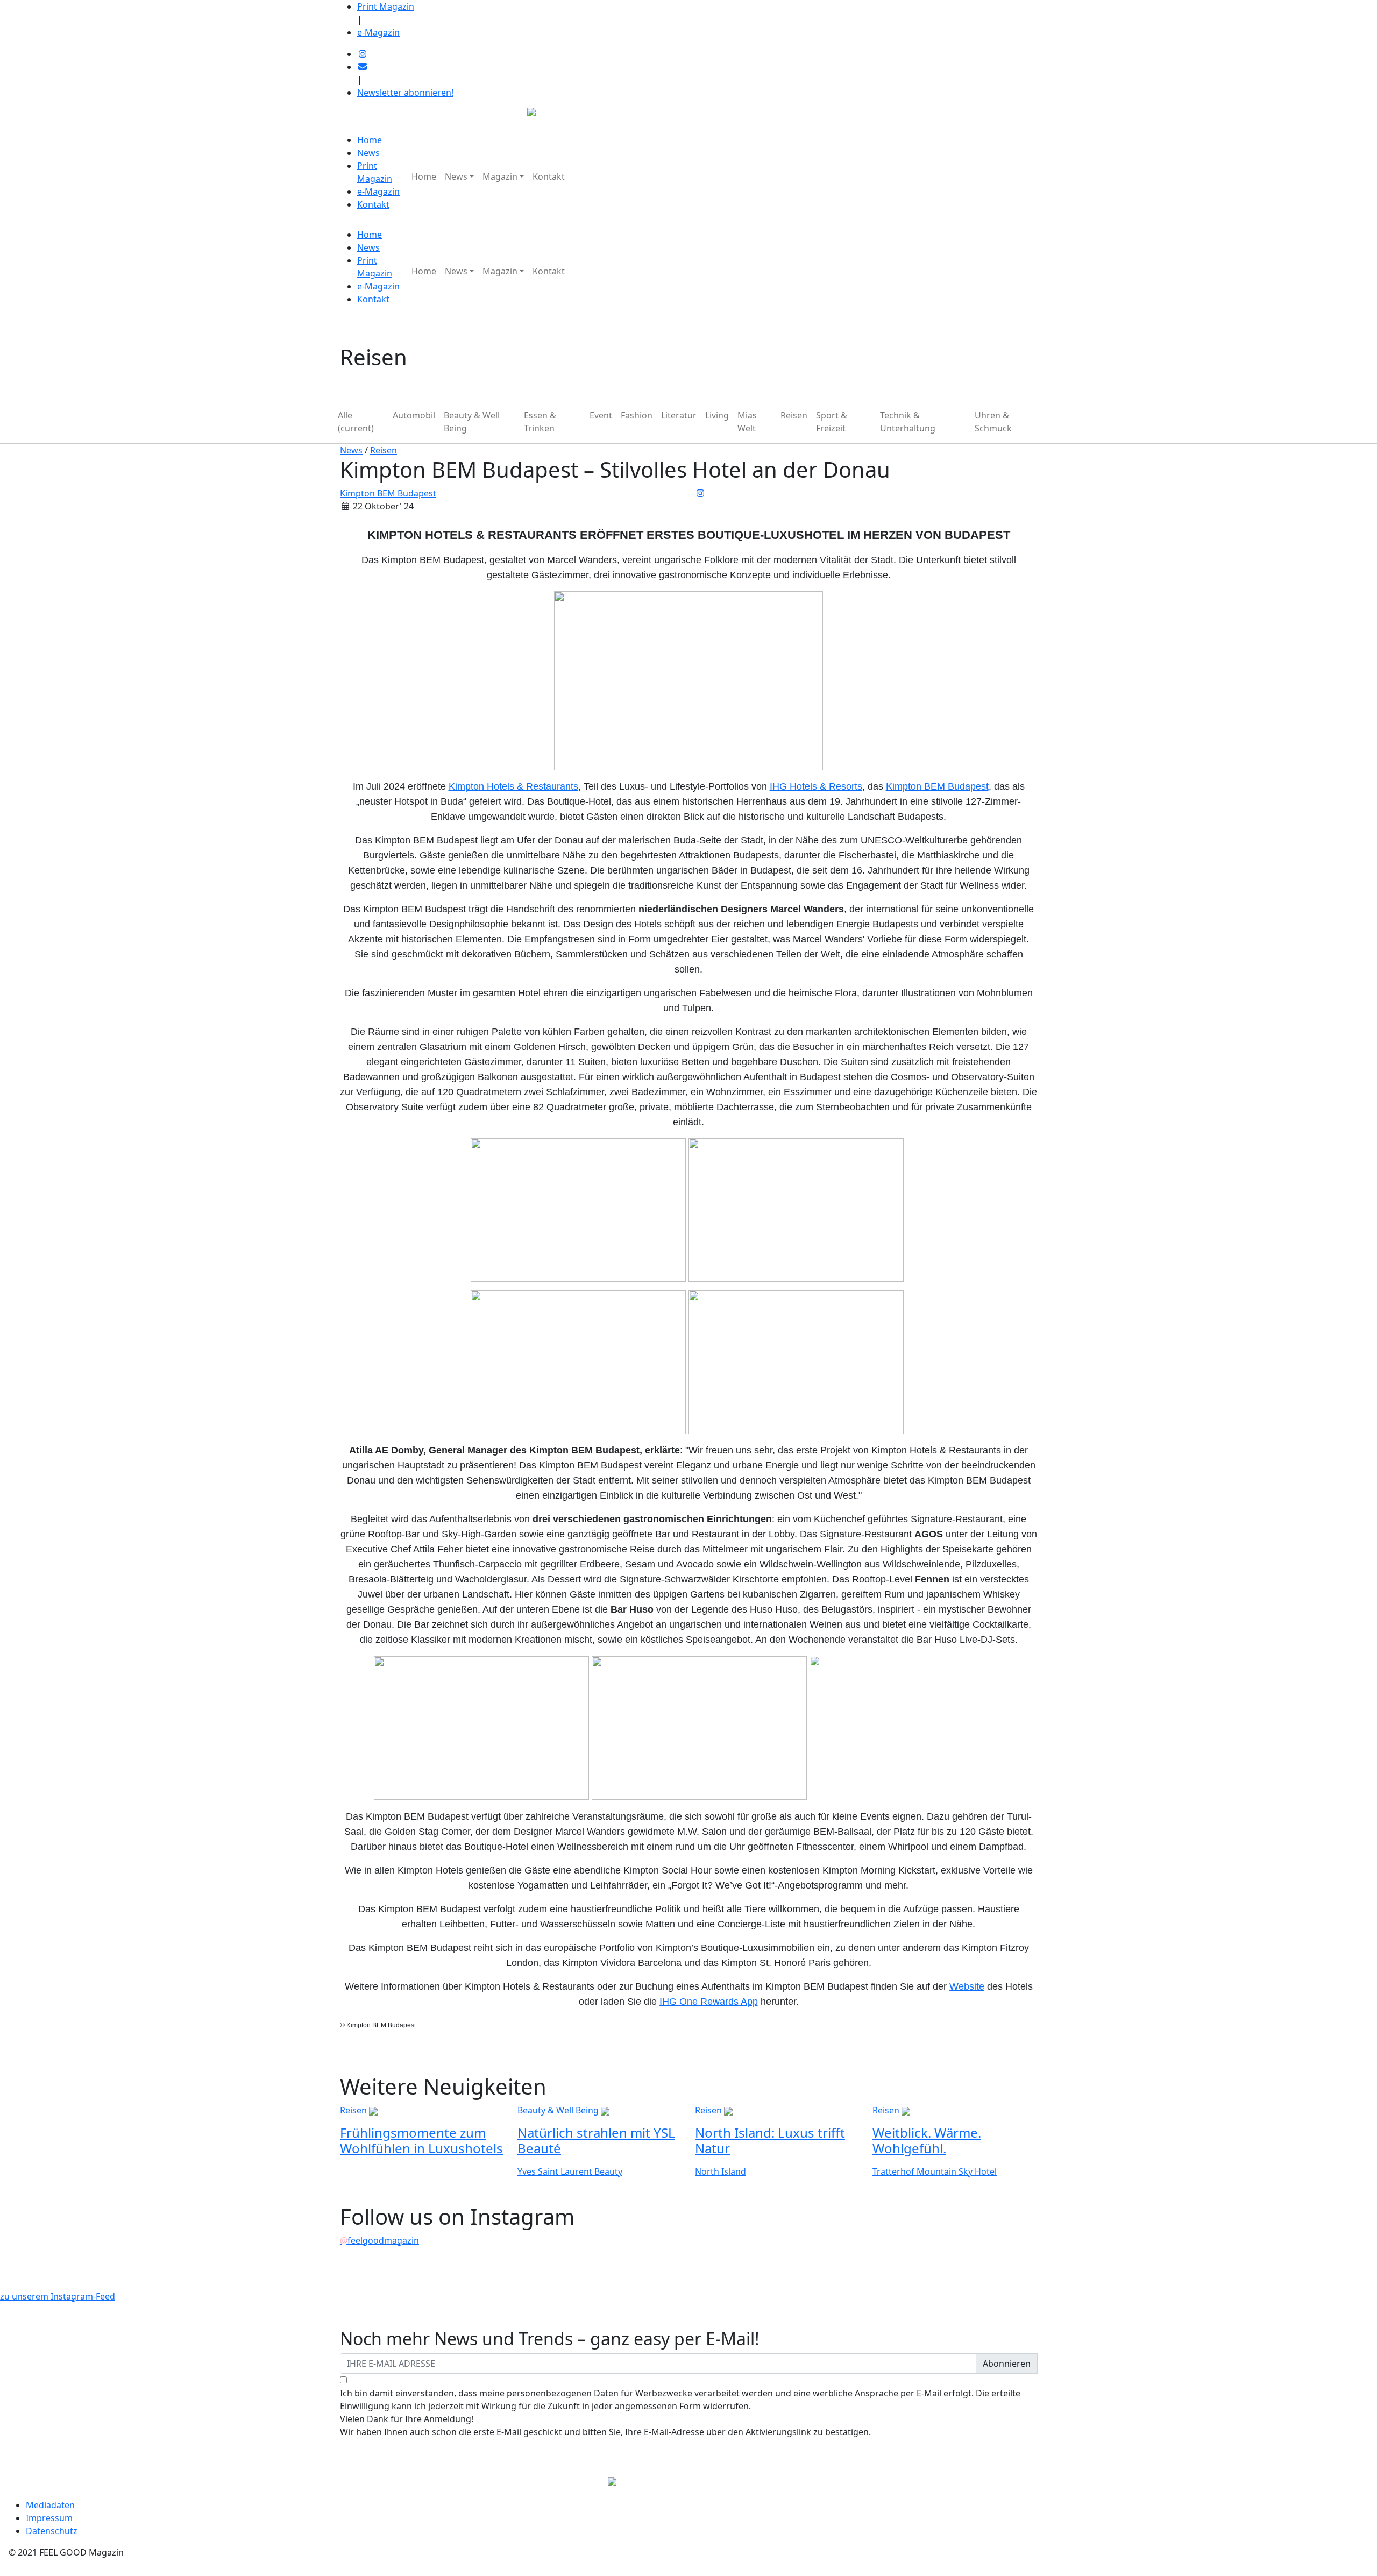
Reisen (794, 415)
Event (601, 415)
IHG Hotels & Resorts (816, 786)
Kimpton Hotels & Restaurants (513, 786)
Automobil (414, 415)
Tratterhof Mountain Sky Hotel (935, 2171)
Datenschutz (52, 2531)
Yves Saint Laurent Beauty (570, 2171)
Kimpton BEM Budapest (388, 493)
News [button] (456, 176)
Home (370, 140)
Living (717, 415)
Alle (356, 422)
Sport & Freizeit (832, 422)
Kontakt (373, 204)
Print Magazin (386, 6)
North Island (721, 2171)
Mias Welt (747, 422)
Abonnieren (1007, 2364)
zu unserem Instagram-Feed (58, 2296)
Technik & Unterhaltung (908, 422)
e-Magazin (378, 32)
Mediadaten (50, 2505)
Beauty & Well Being (472, 422)
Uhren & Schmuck (993, 422)
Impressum (49, 2518)
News (368, 153)
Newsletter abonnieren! (405, 93)
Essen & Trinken (540, 422)
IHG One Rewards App (709, 2002)
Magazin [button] (500, 176)
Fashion (637, 415)
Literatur (679, 415)
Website (967, 1986)
